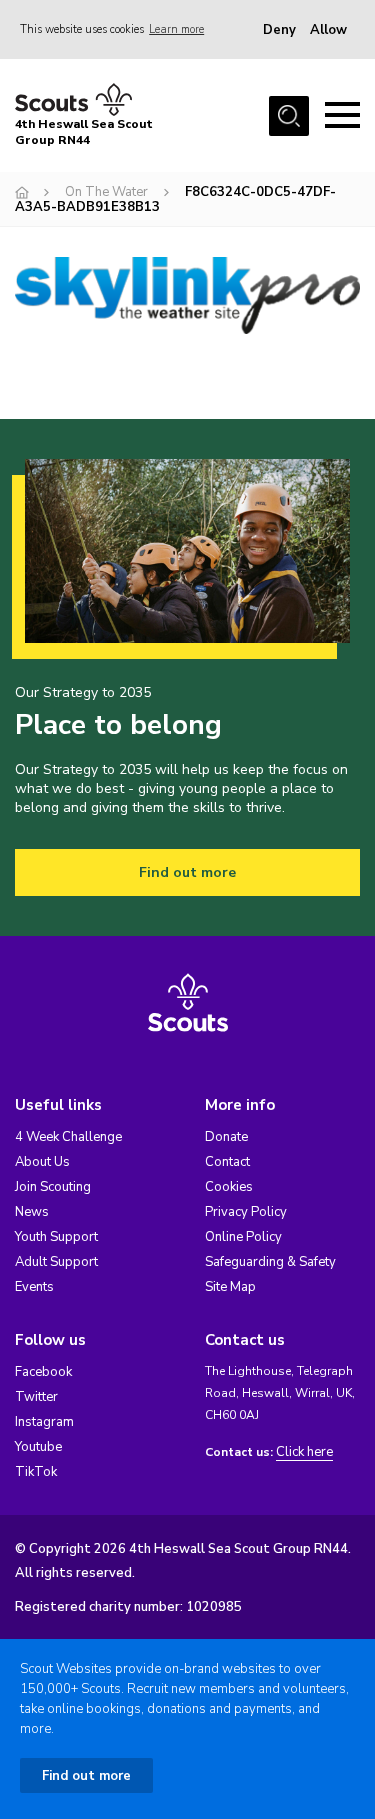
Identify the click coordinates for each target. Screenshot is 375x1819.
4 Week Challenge (68, 1137)
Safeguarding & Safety (270, 1262)
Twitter (36, 1397)
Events (34, 1287)
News (32, 1212)
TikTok (36, 1472)
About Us (42, 1162)
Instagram (44, 1422)
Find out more (187, 872)
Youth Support (56, 1237)
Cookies (229, 1187)
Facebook (43, 1372)
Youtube (38, 1447)
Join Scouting (53, 1187)
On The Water (106, 192)
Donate (226, 1137)
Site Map (230, 1287)
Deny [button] (279, 30)
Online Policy (243, 1237)
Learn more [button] (176, 29)
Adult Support (56, 1262)
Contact (227, 1162)
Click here (304, 1452)
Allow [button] (328, 30)
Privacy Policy (246, 1212)
